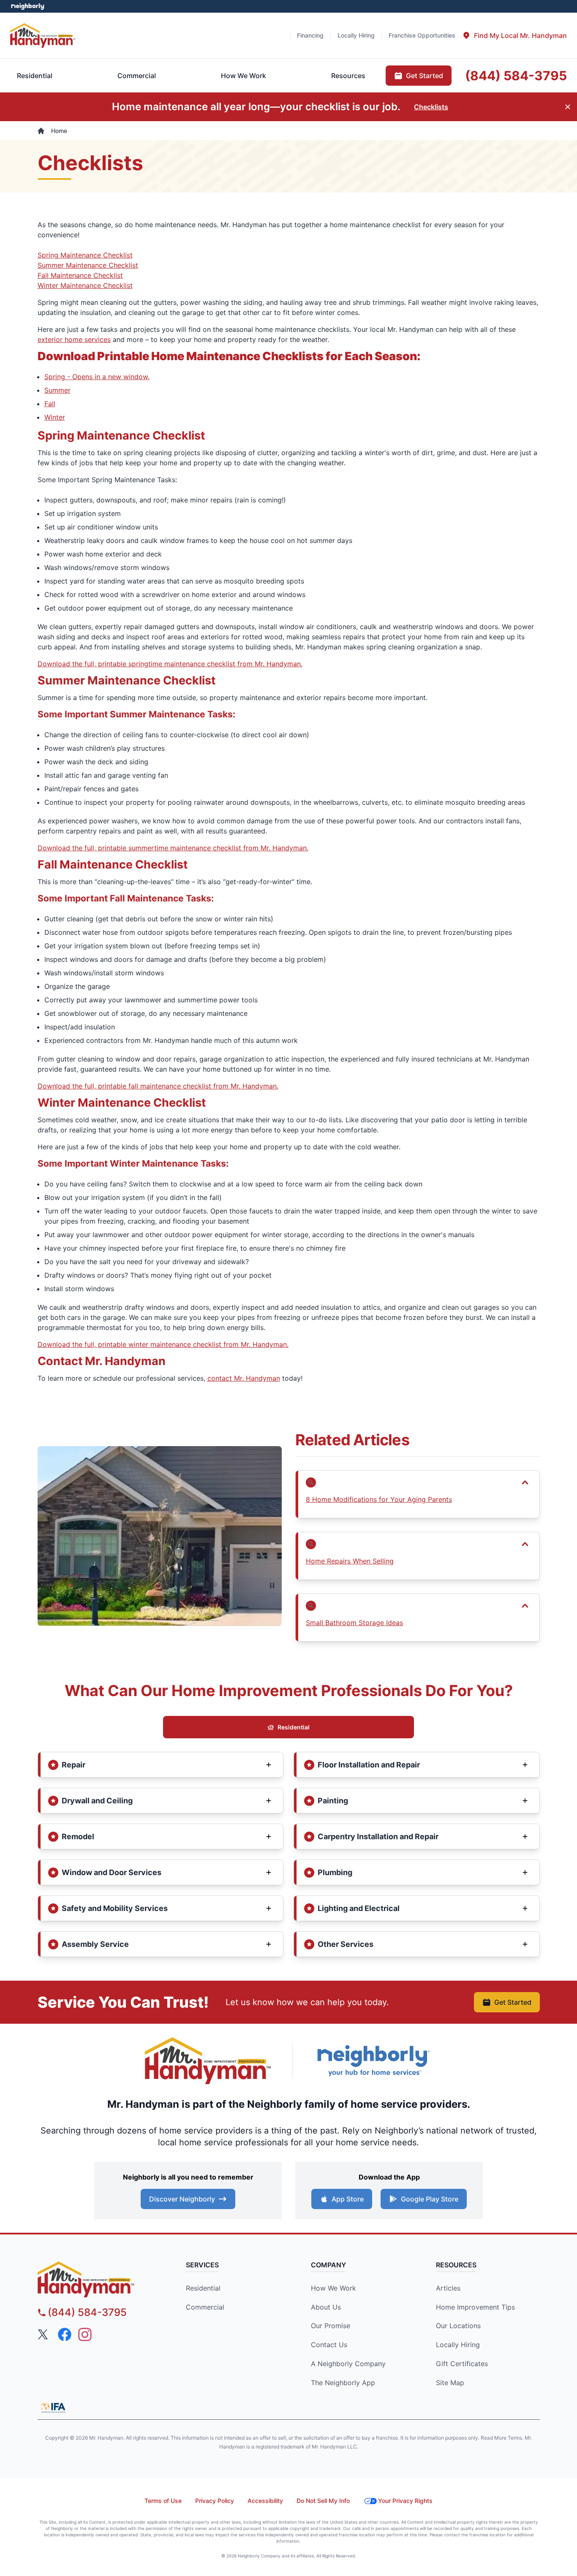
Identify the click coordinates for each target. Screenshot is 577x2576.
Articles (448, 2288)
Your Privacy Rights (405, 2501)
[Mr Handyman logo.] (43, 35)
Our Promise (331, 2326)
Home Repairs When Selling (350, 1561)
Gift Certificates (462, 2364)
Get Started (513, 2002)
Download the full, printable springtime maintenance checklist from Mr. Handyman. (170, 664)
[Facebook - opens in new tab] (65, 2334)
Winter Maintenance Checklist (85, 285)
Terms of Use (163, 2501)
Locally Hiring (458, 2345)
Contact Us (329, 2345)
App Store (348, 2199)
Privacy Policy (215, 2501)
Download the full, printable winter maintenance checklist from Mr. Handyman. (163, 1344)
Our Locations (458, 2326)
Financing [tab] (310, 35)
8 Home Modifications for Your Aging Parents (379, 1499)
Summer (57, 390)
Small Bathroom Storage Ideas (354, 1623)
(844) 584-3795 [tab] (516, 76)
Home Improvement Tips (475, 2307)
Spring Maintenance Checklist (85, 255)
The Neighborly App (343, 2383)
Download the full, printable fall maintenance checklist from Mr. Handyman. (158, 1086)
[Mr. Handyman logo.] (208, 2061)
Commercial (205, 2307)
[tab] (514, 35)
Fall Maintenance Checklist (80, 275)
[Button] (418, 1482)
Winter (55, 417)
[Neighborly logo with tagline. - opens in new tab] (373, 2061)
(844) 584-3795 (87, 2312)
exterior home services (74, 339)
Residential (294, 1727)
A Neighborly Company (348, 2364)
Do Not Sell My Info (323, 2501)
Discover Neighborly (182, 2199)
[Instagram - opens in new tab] (85, 2334)
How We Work (333, 2288)
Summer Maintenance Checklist (88, 265)
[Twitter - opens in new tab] (44, 2334)
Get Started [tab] (425, 76)
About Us (326, 2307)
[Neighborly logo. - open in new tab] (28, 6)
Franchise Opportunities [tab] (422, 35)
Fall (50, 404)
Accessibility (265, 2501)
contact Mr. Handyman (244, 1378)
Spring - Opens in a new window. (97, 377)
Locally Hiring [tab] (356, 35)
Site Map (450, 2383)
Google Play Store (430, 2199)
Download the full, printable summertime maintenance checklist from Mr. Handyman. (173, 848)
